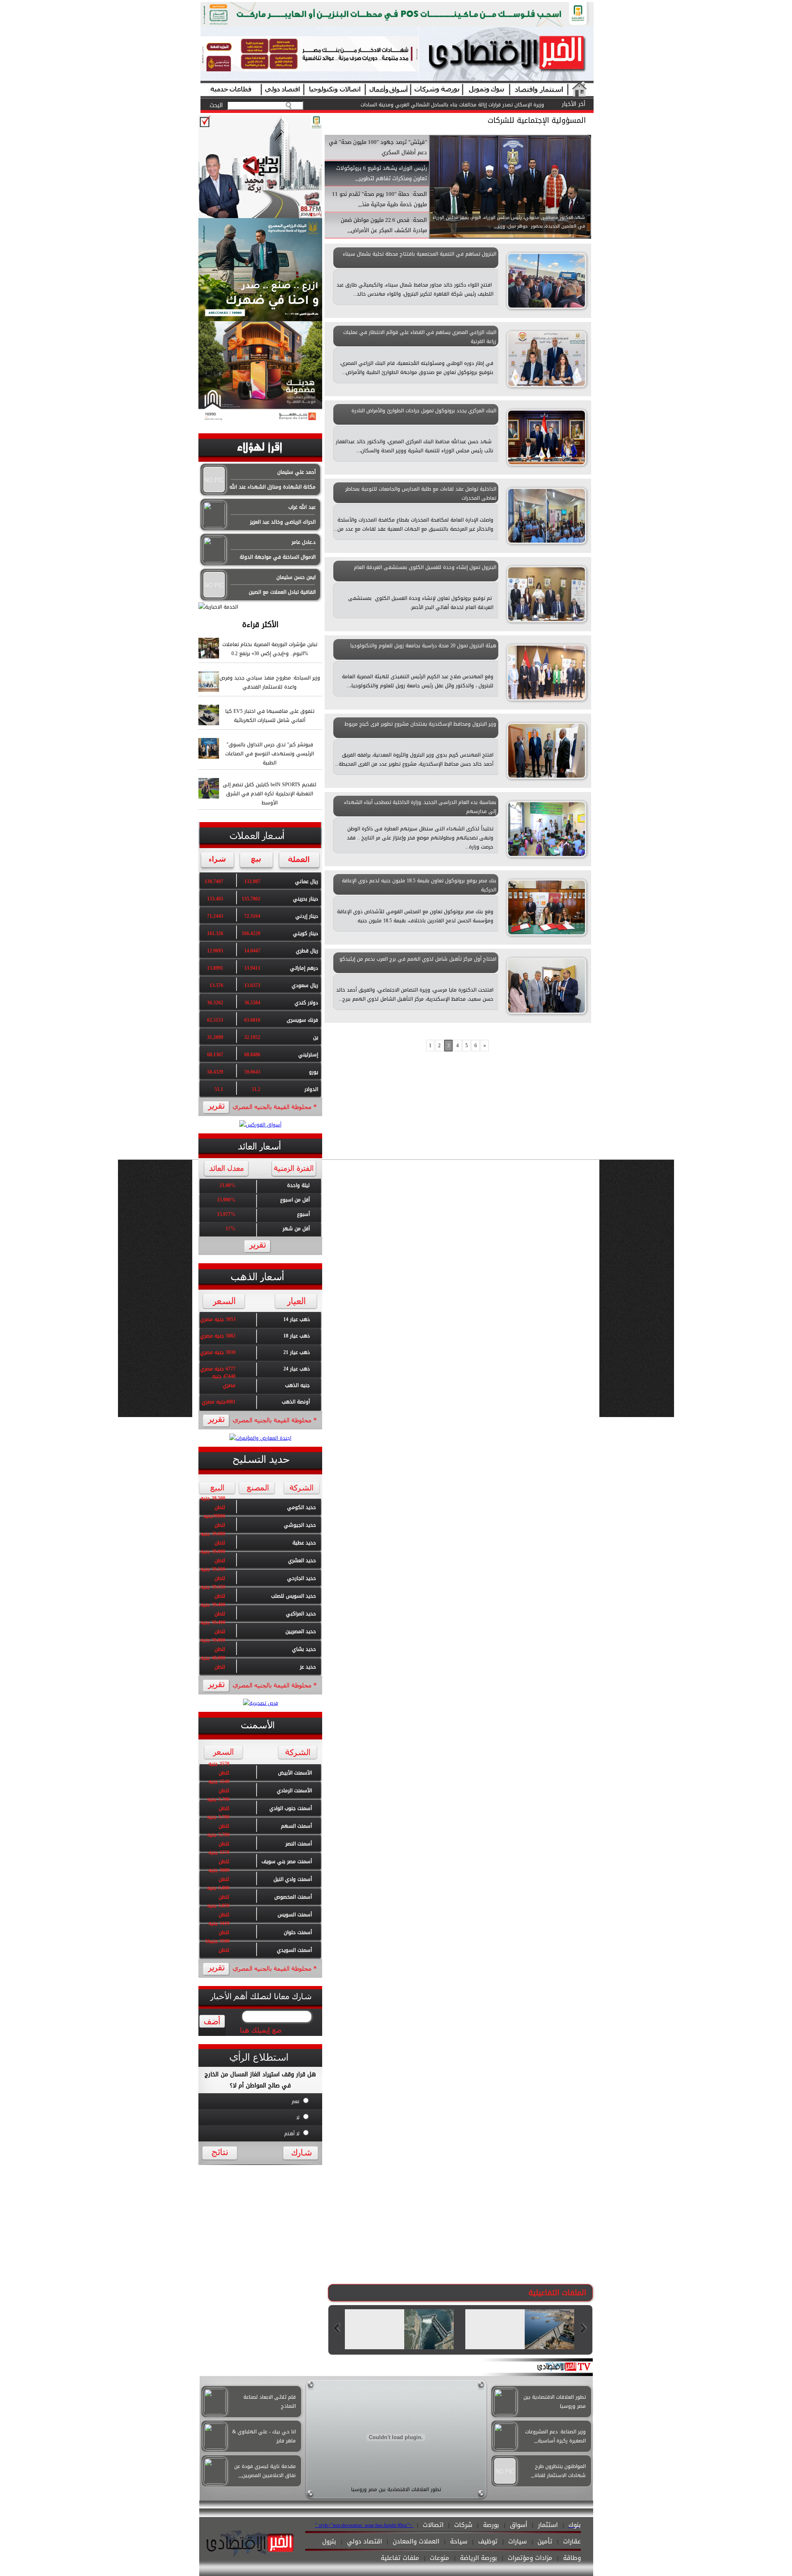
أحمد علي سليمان (296, 472)
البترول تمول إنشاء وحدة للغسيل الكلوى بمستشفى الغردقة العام (425, 567)
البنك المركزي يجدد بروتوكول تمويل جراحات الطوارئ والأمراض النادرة (424, 411)
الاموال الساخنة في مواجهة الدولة (278, 557)
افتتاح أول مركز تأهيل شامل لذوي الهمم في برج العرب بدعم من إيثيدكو (418, 959)
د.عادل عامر (304, 542)
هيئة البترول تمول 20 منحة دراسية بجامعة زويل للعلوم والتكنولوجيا (423, 646)
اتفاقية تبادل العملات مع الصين (282, 592)
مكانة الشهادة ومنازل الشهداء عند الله (272, 487)
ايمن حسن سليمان (296, 577)
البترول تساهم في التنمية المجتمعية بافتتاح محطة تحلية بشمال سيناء (420, 254)
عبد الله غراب (302, 507)
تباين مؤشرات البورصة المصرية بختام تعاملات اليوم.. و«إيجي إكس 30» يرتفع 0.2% (457, 105)
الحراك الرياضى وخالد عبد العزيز (283, 522)
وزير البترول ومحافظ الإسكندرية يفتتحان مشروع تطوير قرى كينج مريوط (420, 724)
